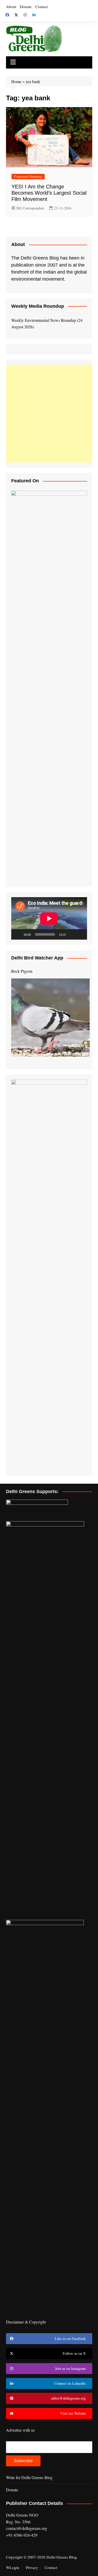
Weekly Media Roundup (38, 306)
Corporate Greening (28, 176)
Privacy (32, 2567)
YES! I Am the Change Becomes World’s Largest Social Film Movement (49, 193)
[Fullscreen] (80, 934)
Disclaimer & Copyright (26, 2322)
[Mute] (72, 934)
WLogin (13, 2567)
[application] (49, 918)
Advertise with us (20, 2430)
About (11, 7)
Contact (42, 7)
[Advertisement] (49, 414)
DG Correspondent (30, 208)
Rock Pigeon (22, 971)
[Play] (18, 934)
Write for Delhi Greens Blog (29, 2477)
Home (16, 81)
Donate (26, 7)
